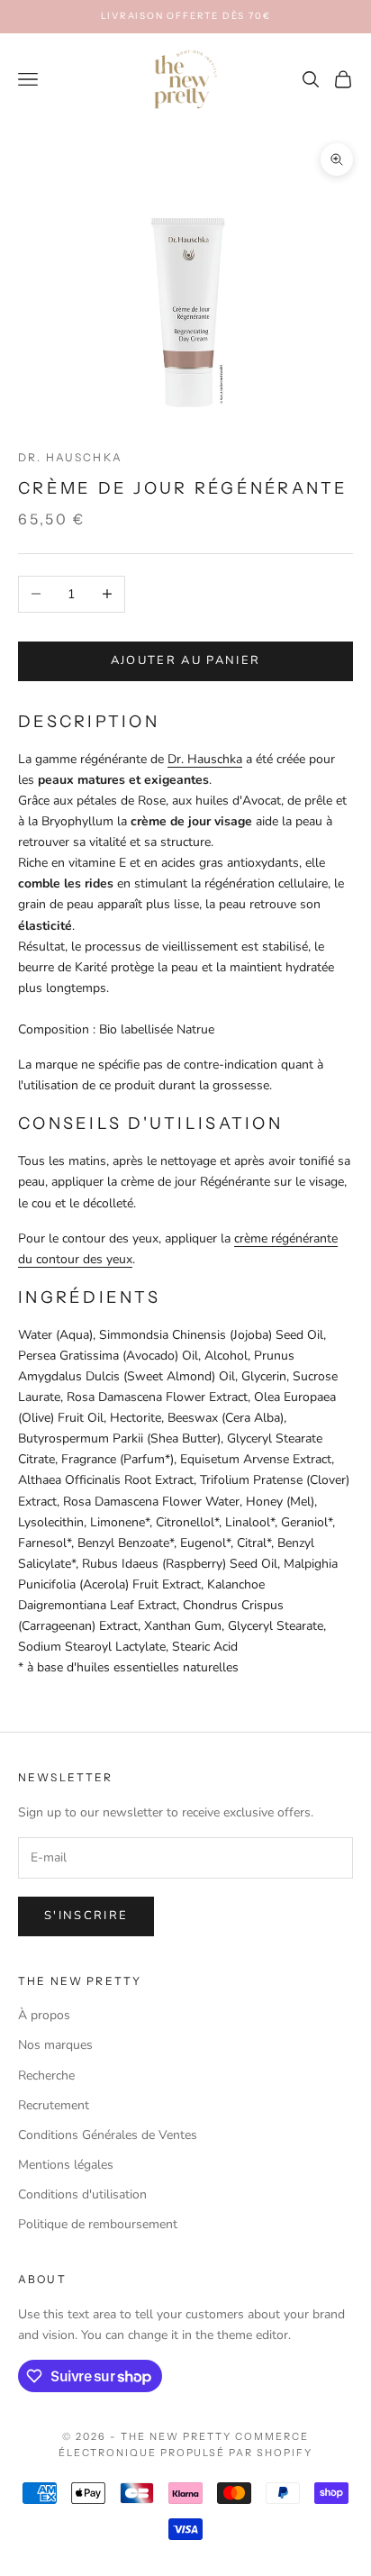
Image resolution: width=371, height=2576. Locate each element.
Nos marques (55, 2045)
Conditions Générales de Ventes (108, 2135)
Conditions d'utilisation (82, 2194)
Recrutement (54, 2105)
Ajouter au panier (186, 660)
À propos (44, 2015)
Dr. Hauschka (70, 457)
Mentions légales (66, 2165)
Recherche (46, 2075)
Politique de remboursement (98, 2224)
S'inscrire (86, 1916)
